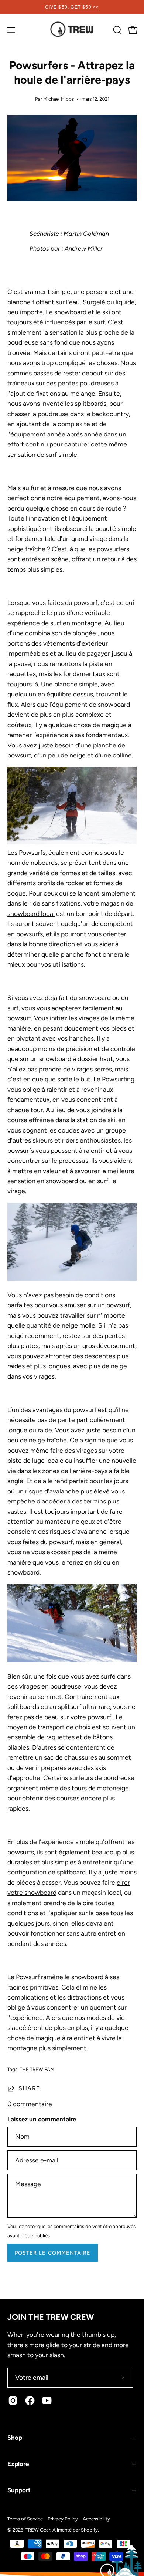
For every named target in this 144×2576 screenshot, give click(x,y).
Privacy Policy (63, 2519)
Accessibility (96, 2519)
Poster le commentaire (53, 2253)
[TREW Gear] (72, 30)
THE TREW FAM (37, 2069)
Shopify (89, 2530)
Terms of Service (25, 2519)
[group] (72, 7)
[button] (117, 30)
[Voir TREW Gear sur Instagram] (13, 2401)
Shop (15, 2438)
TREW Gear (38, 2530)
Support (19, 2490)
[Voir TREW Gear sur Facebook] (30, 2401)
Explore (18, 2464)
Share (29, 2088)
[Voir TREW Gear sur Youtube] (47, 2401)
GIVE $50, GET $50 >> (72, 7)
